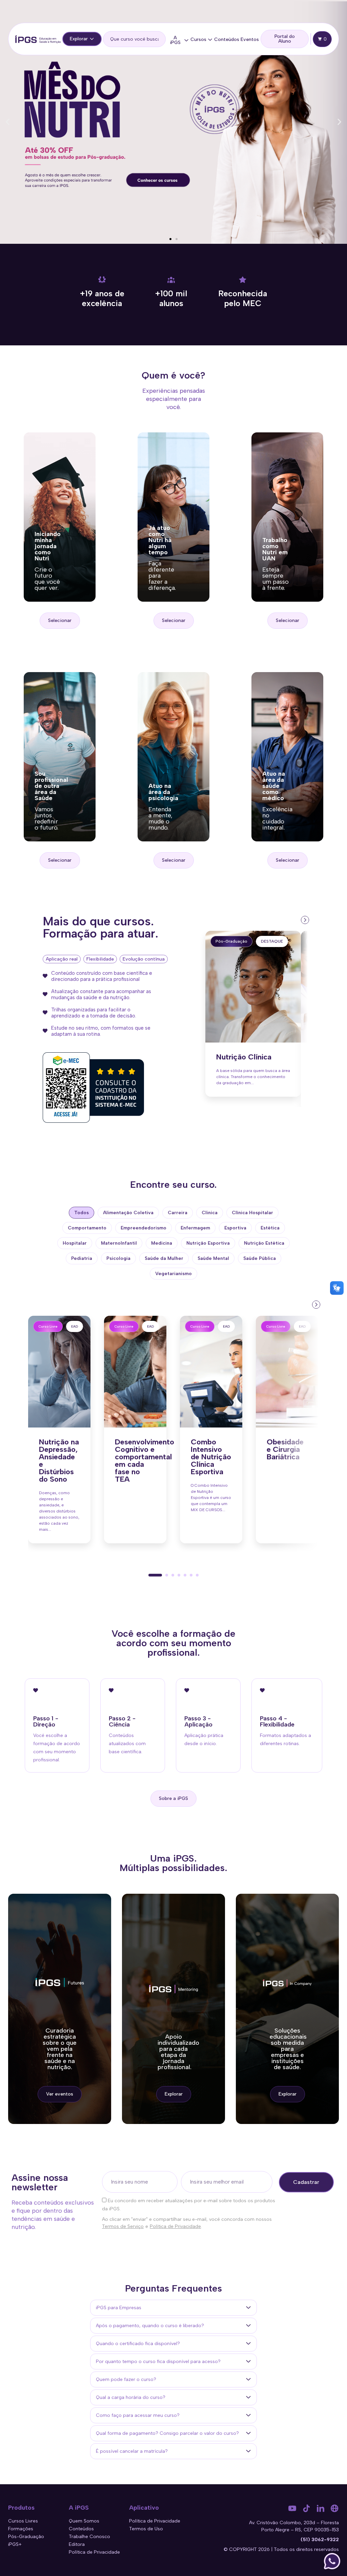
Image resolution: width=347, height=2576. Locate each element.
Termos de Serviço (123, 2226)
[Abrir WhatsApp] (332, 2561)
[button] (8, 122)
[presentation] (304, 919)
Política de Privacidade (175, 2226)
